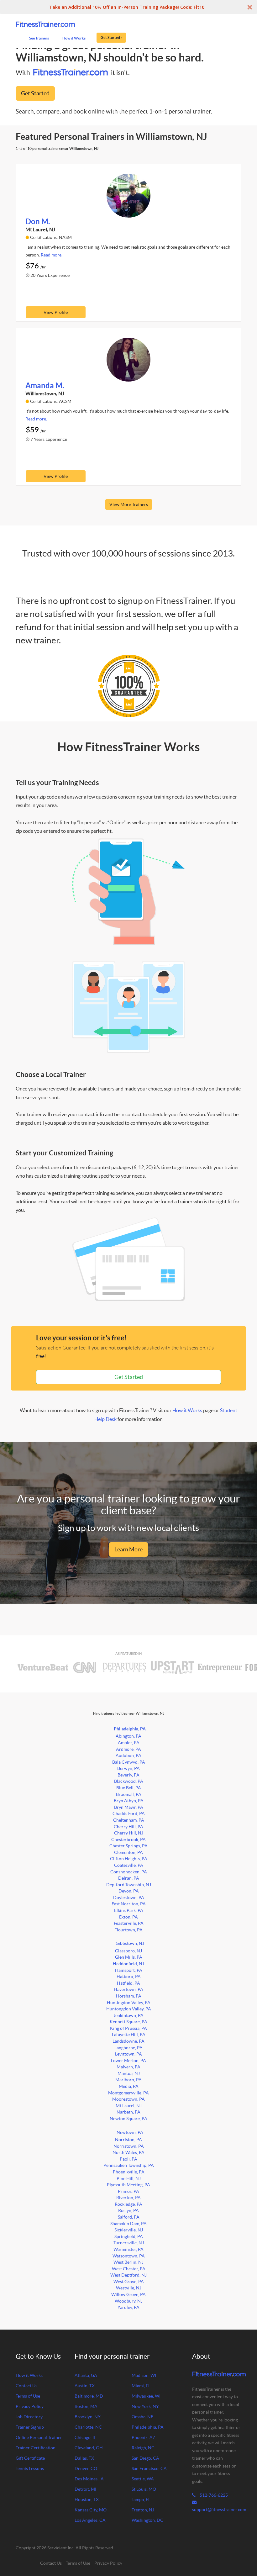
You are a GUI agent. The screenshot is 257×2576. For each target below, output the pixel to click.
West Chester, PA (129, 2269)
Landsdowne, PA (128, 2041)
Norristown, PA (129, 2146)
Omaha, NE (142, 2417)
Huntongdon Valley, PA (129, 2009)
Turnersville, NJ (129, 2243)
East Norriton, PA (129, 1904)
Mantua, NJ (129, 2073)
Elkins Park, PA (129, 1910)
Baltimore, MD (89, 2396)
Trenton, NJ (143, 2510)
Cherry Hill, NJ (129, 1833)
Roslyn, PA (128, 2210)
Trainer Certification (36, 2448)
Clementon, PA (128, 1852)
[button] (128, 7)
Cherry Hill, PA (128, 1827)
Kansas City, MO (91, 2510)
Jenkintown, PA (128, 2015)
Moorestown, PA (128, 2099)
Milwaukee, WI (146, 2396)
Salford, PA (129, 2217)
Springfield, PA (129, 2236)
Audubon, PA (128, 1755)
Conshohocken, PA (129, 1872)
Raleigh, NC (143, 2448)
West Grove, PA (129, 2282)
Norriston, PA (128, 2140)
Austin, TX (85, 2386)
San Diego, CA (145, 2458)
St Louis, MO (144, 2489)
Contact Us (26, 2386)
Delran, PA (129, 1878)
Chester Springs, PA (128, 1846)
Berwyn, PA (128, 1768)
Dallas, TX (84, 2458)
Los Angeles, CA (90, 2520)
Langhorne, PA (128, 2048)
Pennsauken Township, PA (129, 2165)
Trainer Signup (30, 2427)
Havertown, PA (128, 1989)
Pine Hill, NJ (129, 2178)
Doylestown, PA (129, 1898)
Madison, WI (144, 2375)
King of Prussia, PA (128, 2028)
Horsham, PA (129, 1996)
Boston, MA (86, 2406)
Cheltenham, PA (129, 1820)
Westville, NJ (129, 2288)
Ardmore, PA (128, 1749)
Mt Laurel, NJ (129, 2106)
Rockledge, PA (128, 2204)
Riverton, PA (128, 2198)
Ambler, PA (129, 1743)
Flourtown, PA (128, 1930)
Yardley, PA (128, 2307)
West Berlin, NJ (128, 2262)
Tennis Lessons (30, 2468)
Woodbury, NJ (129, 2301)
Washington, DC (147, 2520)
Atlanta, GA (86, 2375)
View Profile (56, 312)
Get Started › (111, 37)
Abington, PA (128, 1736)
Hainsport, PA (129, 1970)
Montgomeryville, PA (128, 2093)
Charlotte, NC (88, 2427)
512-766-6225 (213, 2495)
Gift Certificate (30, 2458)
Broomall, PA (129, 1794)
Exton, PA (128, 1917)
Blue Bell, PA (129, 1788)
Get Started (35, 93)
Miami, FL (141, 2386)
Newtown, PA (130, 2132)
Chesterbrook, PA (128, 1840)
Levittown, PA (128, 2054)
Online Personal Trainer (39, 2437)
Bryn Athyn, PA (129, 1801)
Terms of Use (28, 2396)
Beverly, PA (128, 1775)
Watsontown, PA (129, 2256)
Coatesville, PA (129, 1865)
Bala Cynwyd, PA (129, 1762)
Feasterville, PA (129, 1923)
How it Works (187, 1410)
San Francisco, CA (149, 2468)
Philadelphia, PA (130, 1729)
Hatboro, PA (129, 1977)
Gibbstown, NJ (130, 1943)
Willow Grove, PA (128, 2294)
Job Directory (29, 2417)
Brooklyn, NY (88, 2417)
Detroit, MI (85, 2489)
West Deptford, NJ (128, 2275)
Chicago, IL (85, 2437)
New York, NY (145, 2406)
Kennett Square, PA (128, 2022)
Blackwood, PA (129, 1781)
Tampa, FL (141, 2499)
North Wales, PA (128, 2152)
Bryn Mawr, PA (129, 1807)
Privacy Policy (30, 2406)
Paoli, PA (128, 2159)
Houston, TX (87, 2499)
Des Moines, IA (89, 2479)
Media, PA (129, 2086)
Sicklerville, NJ (129, 2230)
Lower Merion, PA (128, 2061)
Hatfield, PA (128, 1983)
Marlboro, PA (128, 2080)
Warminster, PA (128, 2249)
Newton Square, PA (128, 2119)
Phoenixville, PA (129, 2172)
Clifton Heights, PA (129, 1859)
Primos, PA (128, 2191)
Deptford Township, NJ (129, 1885)
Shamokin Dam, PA (128, 2224)
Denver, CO (86, 2468)
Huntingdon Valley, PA (129, 2003)
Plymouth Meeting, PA (128, 2185)
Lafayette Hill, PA (129, 2035)
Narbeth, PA (128, 2112)
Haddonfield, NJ (128, 1964)
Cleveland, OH (89, 2448)
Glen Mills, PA (129, 1957)
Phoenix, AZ (144, 2437)
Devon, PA (129, 1891)
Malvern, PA (128, 2067)
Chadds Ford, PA (129, 1813)
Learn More (128, 1549)
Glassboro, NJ (128, 1951)
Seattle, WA (143, 2479)
